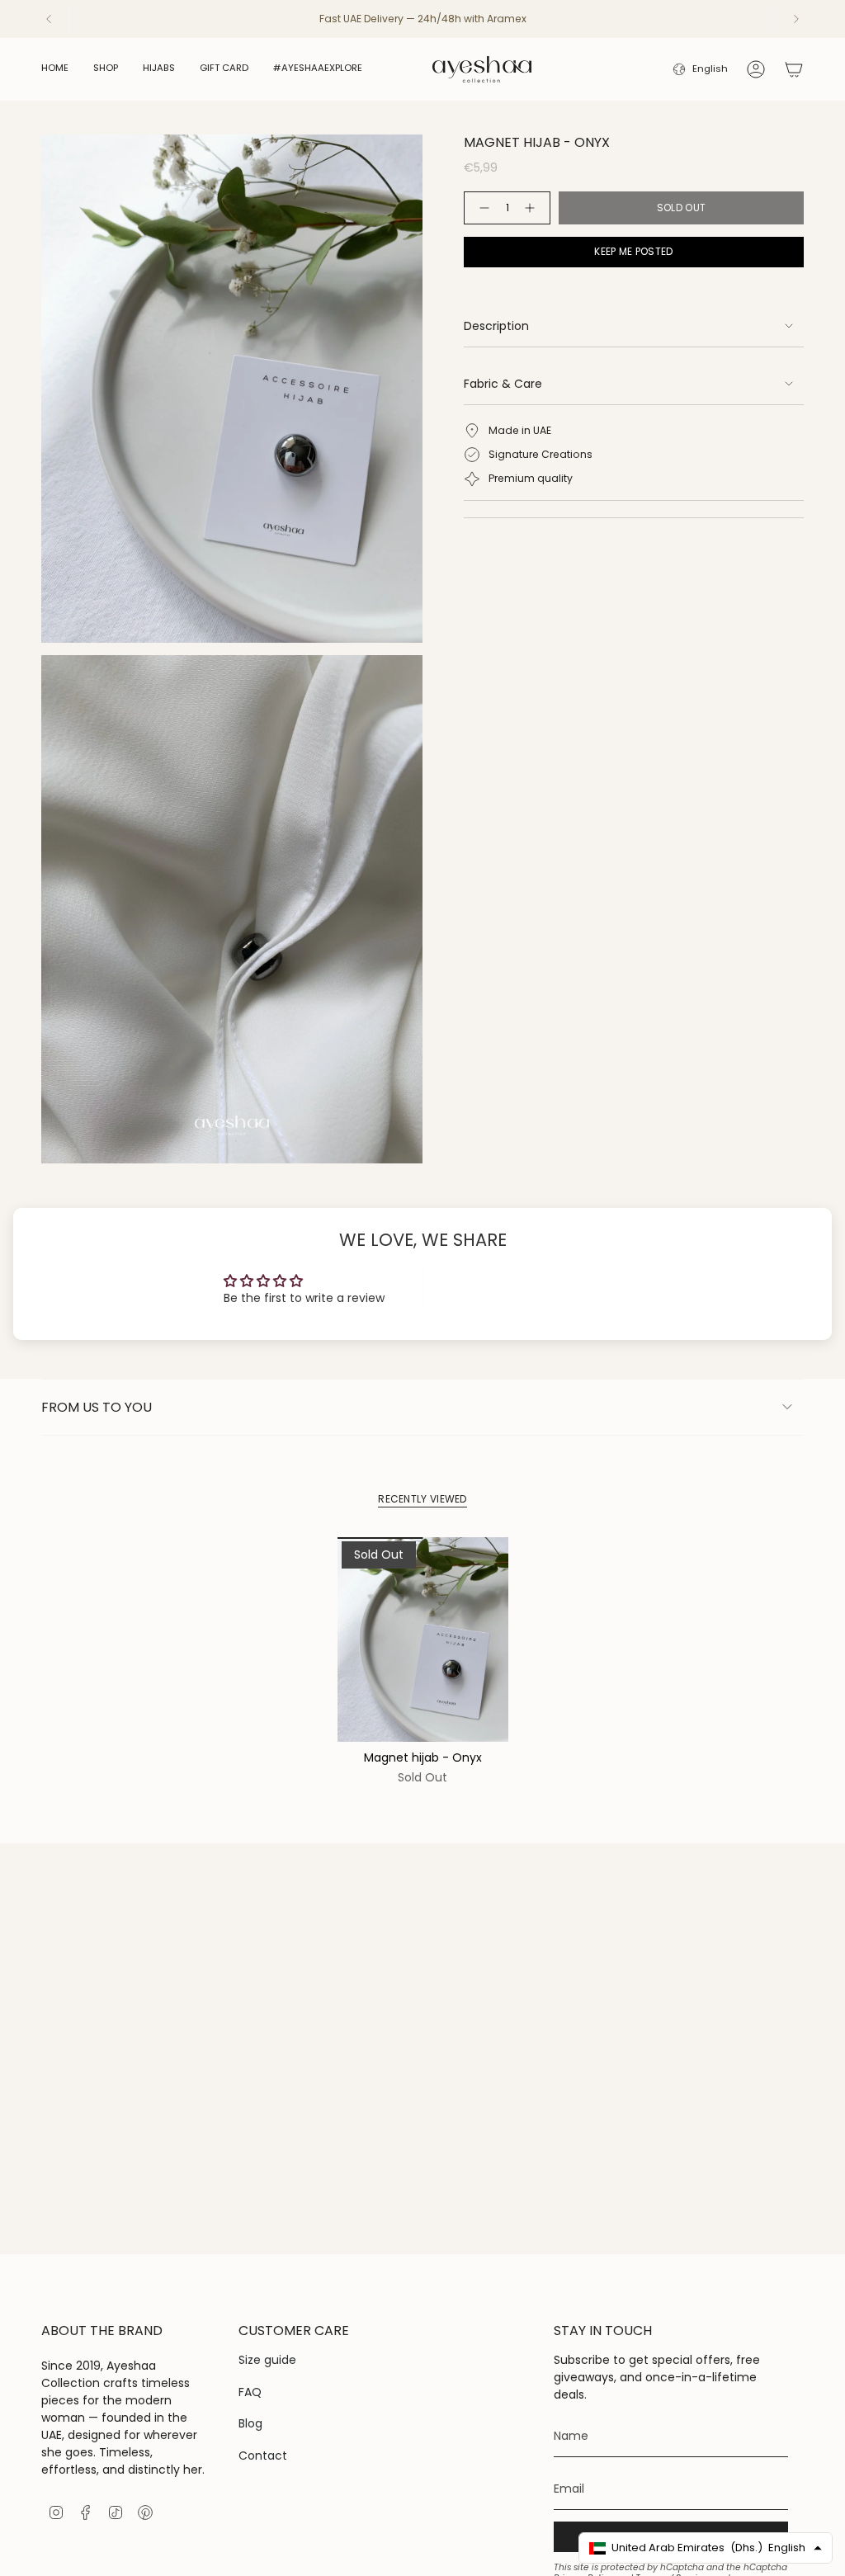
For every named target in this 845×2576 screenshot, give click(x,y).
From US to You (97, 1407)
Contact (263, 2456)
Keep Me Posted (633, 251)
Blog (250, 2423)
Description (496, 326)
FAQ (250, 2392)
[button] (106, 69)
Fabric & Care (503, 384)
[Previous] (49, 19)
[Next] (796, 19)
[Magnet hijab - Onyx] (423, 1639)
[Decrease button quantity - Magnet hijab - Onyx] (481, 208)
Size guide (267, 2360)
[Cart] (794, 69)
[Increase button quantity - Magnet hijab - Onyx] (533, 208)
